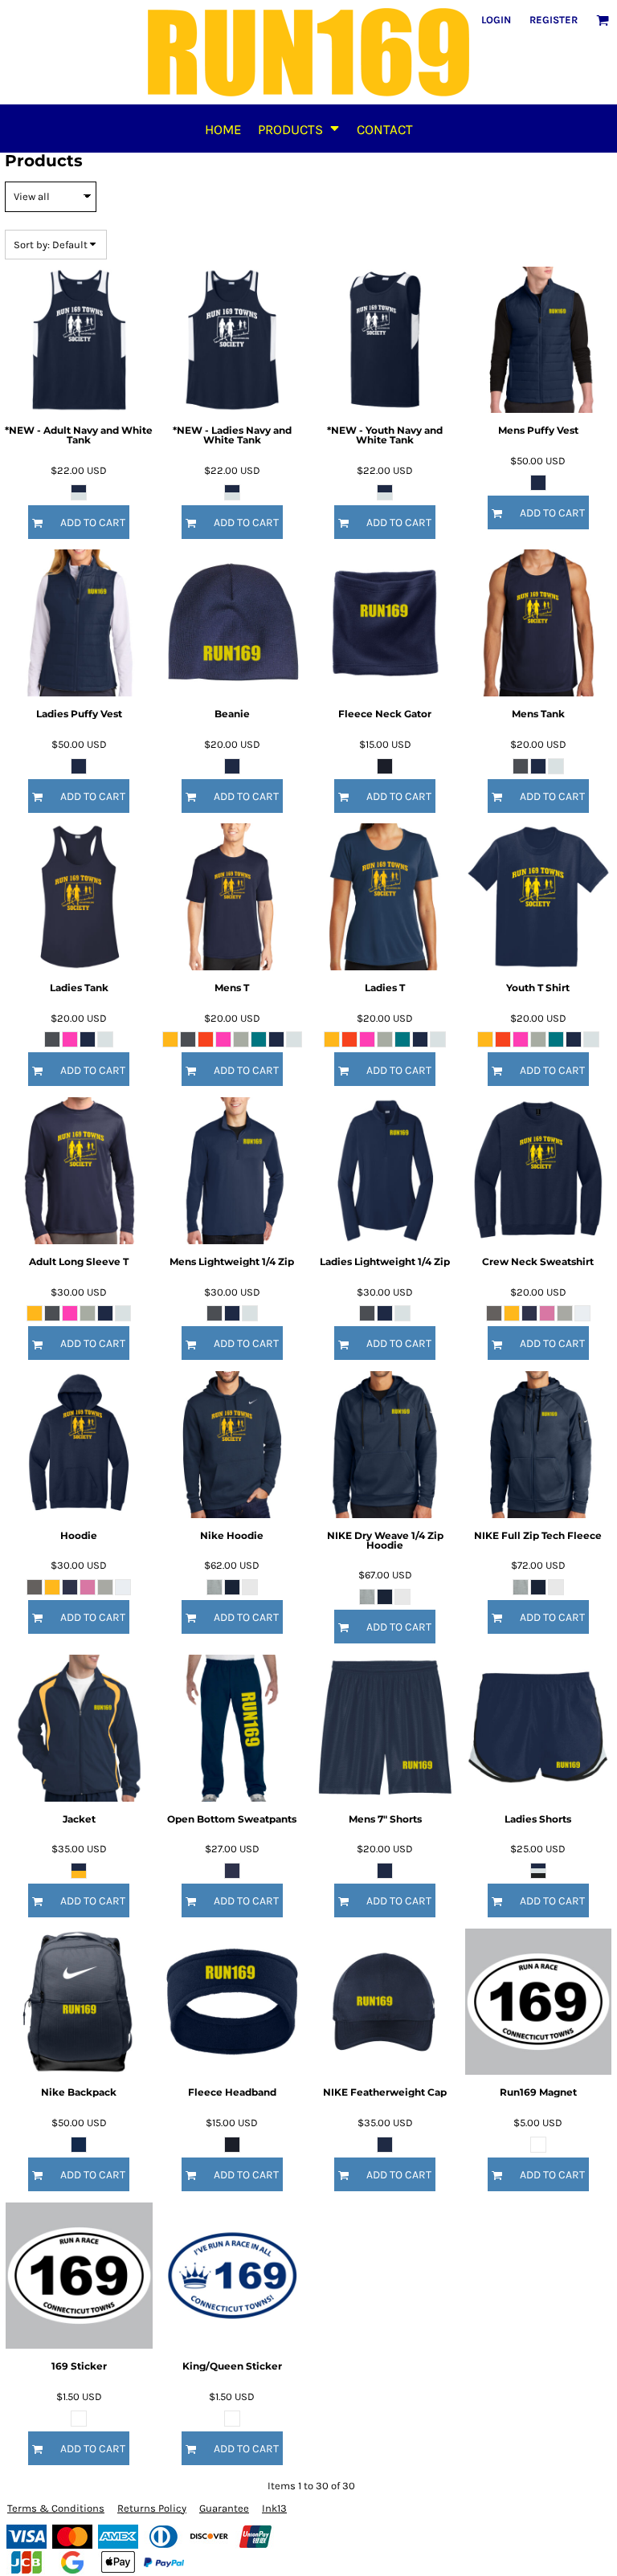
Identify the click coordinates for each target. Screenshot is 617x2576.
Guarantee (224, 2508)
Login (496, 20)
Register (554, 20)
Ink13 (274, 2508)
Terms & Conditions (56, 2508)
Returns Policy (152, 2508)
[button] (299, 129)
